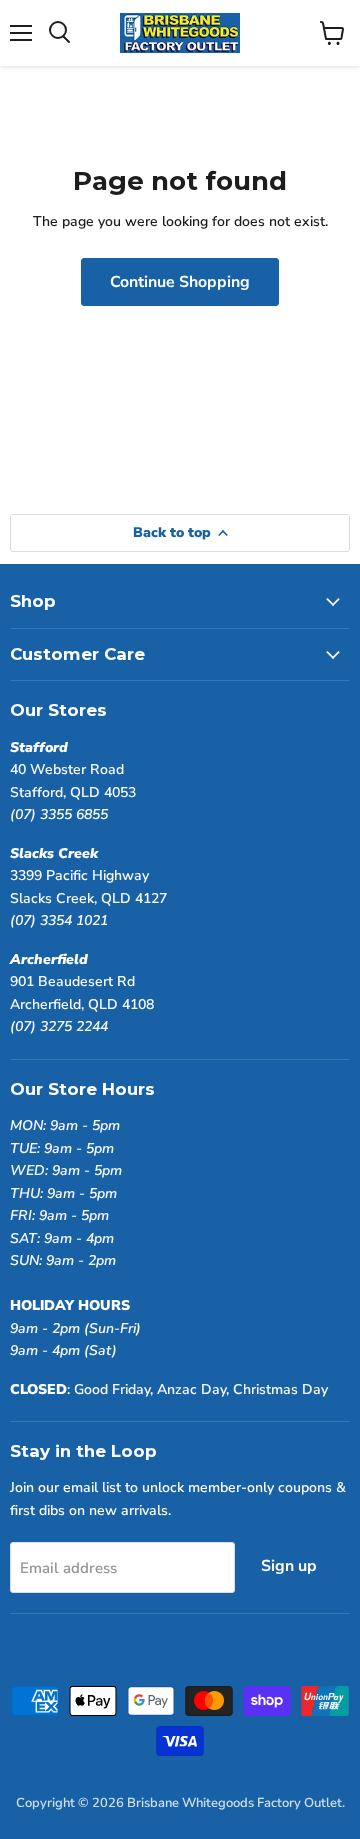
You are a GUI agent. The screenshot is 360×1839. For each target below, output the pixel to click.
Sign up (289, 1566)
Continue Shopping (180, 282)
